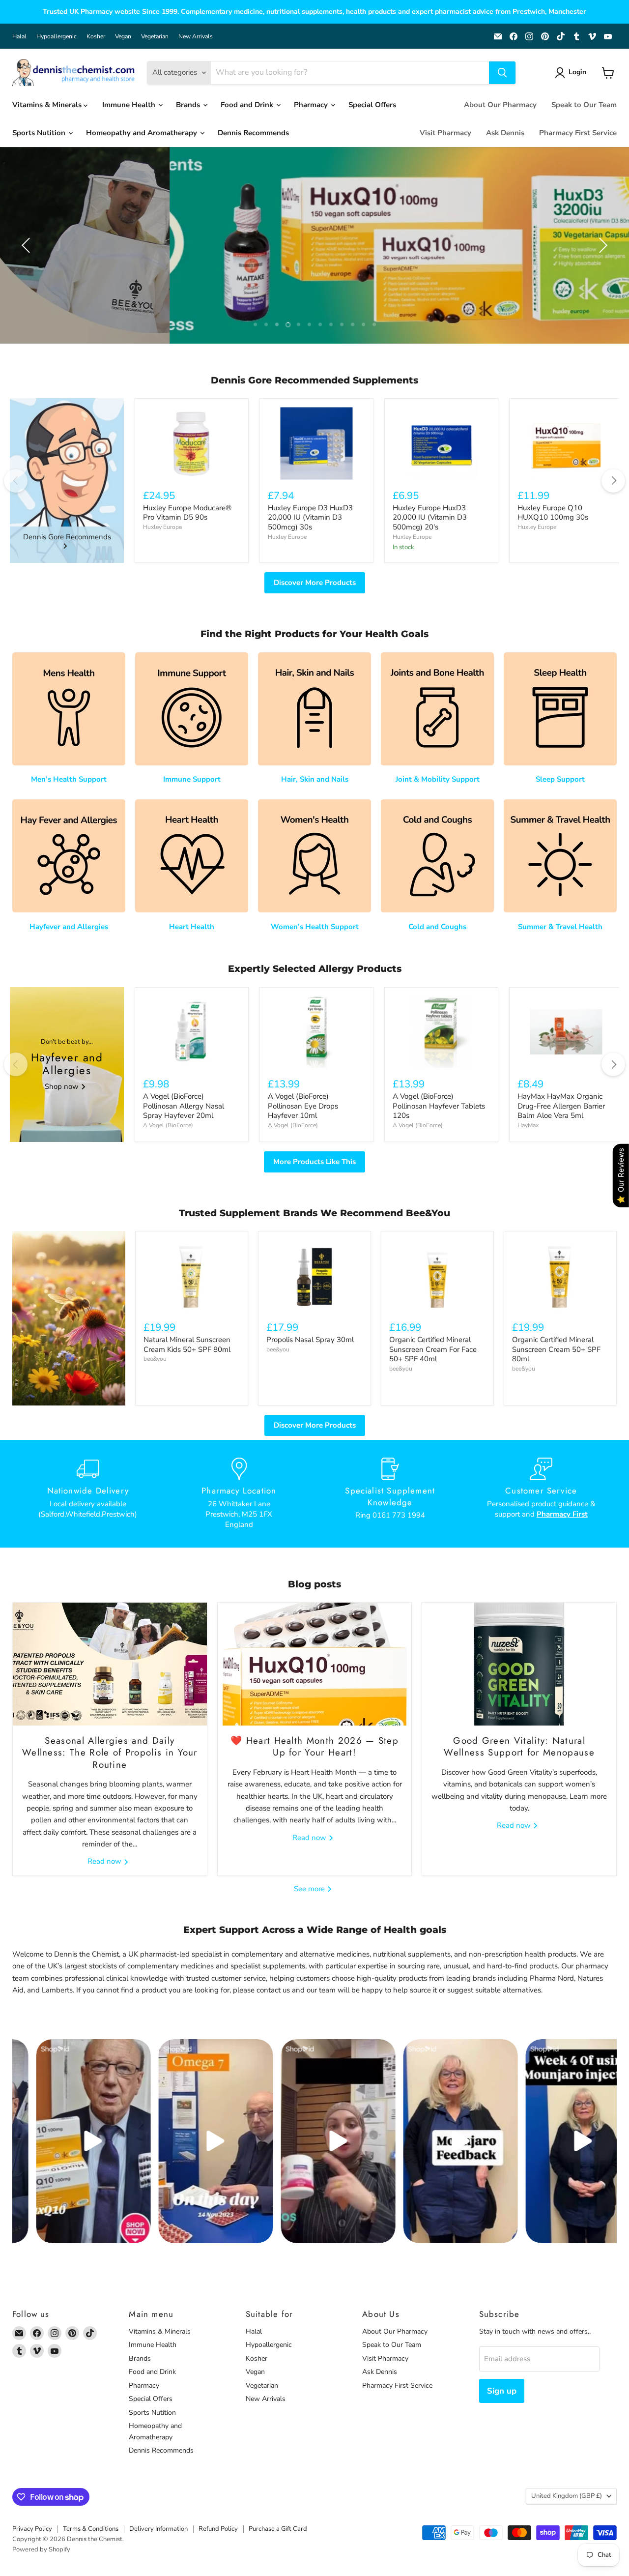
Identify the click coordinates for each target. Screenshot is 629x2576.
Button (314, 251)
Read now (105, 1862)
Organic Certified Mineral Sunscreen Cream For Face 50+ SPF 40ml (433, 1349)
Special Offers (372, 105)
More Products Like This (314, 1162)
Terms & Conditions (91, 2529)
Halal (19, 36)
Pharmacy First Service (578, 133)
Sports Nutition (40, 133)
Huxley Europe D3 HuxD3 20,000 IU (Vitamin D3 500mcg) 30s (310, 517)
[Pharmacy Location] (239, 1493)
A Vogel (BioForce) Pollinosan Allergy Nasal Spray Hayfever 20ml (184, 1106)
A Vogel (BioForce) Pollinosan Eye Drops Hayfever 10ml (303, 1106)
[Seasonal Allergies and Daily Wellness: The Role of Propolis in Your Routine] (110, 1664)
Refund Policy (218, 2529)
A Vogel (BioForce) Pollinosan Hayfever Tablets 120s (439, 1106)
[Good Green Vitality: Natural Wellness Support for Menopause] (519, 1664)
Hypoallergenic (57, 36)
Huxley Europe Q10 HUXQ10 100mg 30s (553, 513)
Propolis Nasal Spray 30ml (310, 1340)
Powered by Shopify (41, 2549)
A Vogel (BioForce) (168, 1125)
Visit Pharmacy (445, 133)
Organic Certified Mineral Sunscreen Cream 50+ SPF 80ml (556, 1349)
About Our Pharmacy (500, 105)
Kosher (96, 36)
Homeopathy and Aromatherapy (143, 133)
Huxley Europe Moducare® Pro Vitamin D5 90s (187, 513)
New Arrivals (196, 36)
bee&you (155, 1359)
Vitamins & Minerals (48, 105)
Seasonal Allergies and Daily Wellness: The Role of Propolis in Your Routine (110, 1753)
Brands (189, 105)
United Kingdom (567, 2496)
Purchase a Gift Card (278, 2529)
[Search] (502, 73)
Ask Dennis (505, 133)
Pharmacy (312, 105)
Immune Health (130, 105)
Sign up (502, 2391)
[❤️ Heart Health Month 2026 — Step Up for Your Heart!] (315, 1664)
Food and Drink (248, 105)
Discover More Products (315, 583)
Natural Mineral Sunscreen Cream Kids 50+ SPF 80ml (187, 1345)
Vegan (123, 36)
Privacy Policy (32, 2529)
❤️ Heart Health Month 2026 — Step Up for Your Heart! (314, 1746)
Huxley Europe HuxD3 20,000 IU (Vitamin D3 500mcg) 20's (430, 517)
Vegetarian (155, 36)
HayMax (528, 1125)
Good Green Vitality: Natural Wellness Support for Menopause (519, 1746)
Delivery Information (158, 2529)
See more (310, 1889)
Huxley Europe (162, 527)
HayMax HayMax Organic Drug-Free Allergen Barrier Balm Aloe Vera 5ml (561, 1106)
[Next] (613, 481)
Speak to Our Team (584, 105)
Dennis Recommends (253, 133)
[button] (572, 73)
